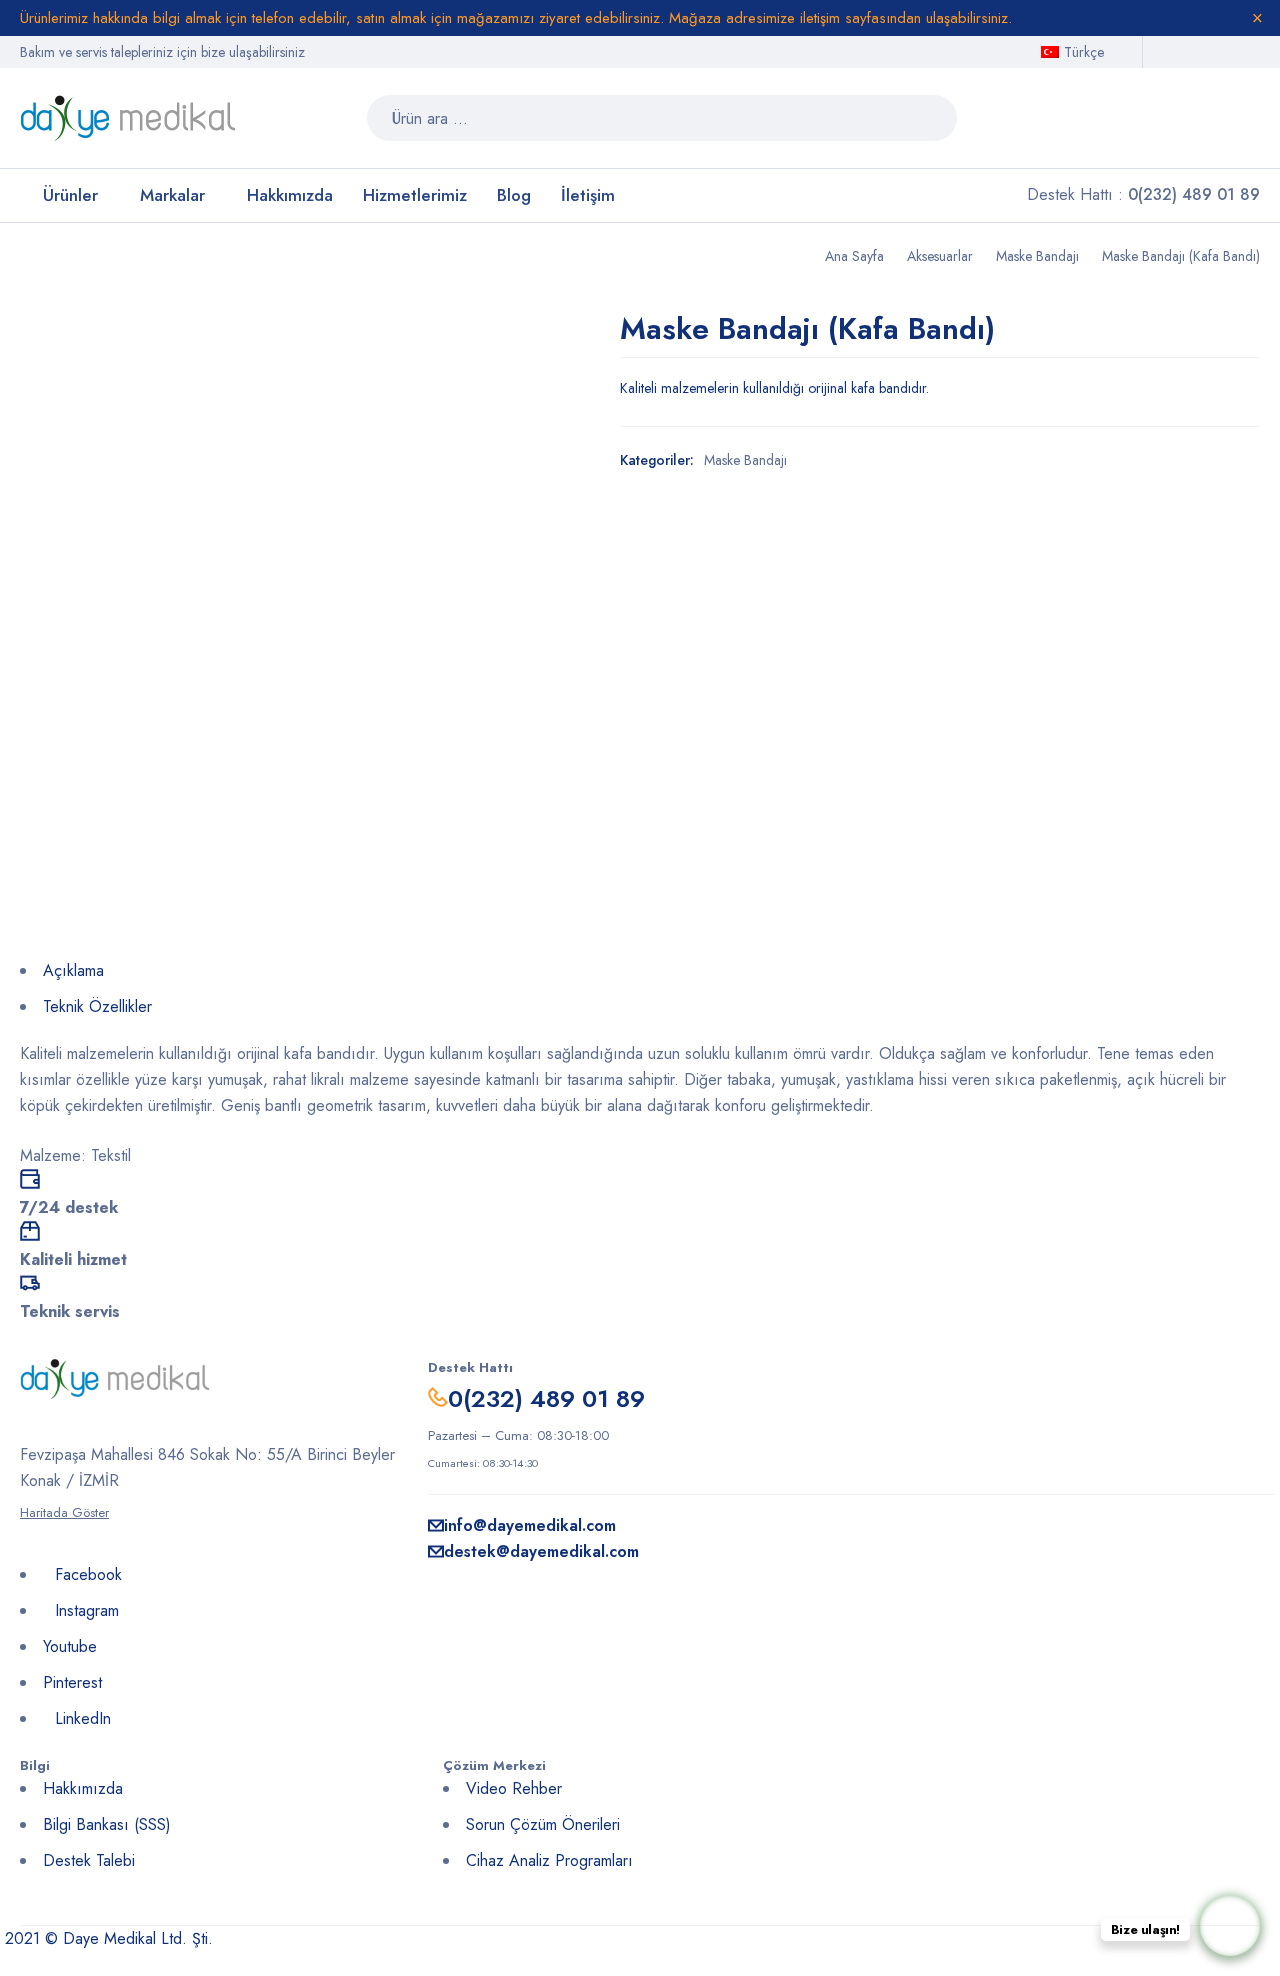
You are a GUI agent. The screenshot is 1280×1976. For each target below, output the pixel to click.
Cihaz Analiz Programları (549, 1860)
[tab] (640, 975)
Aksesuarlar (940, 256)
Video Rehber (514, 1788)
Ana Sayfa (854, 256)
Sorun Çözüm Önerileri (543, 1824)
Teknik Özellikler (97, 1006)
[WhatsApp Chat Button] (1230, 1926)
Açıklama (73, 970)
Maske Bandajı (1037, 256)
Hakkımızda (83, 1788)
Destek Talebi (89, 1860)
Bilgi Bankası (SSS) (107, 1824)
